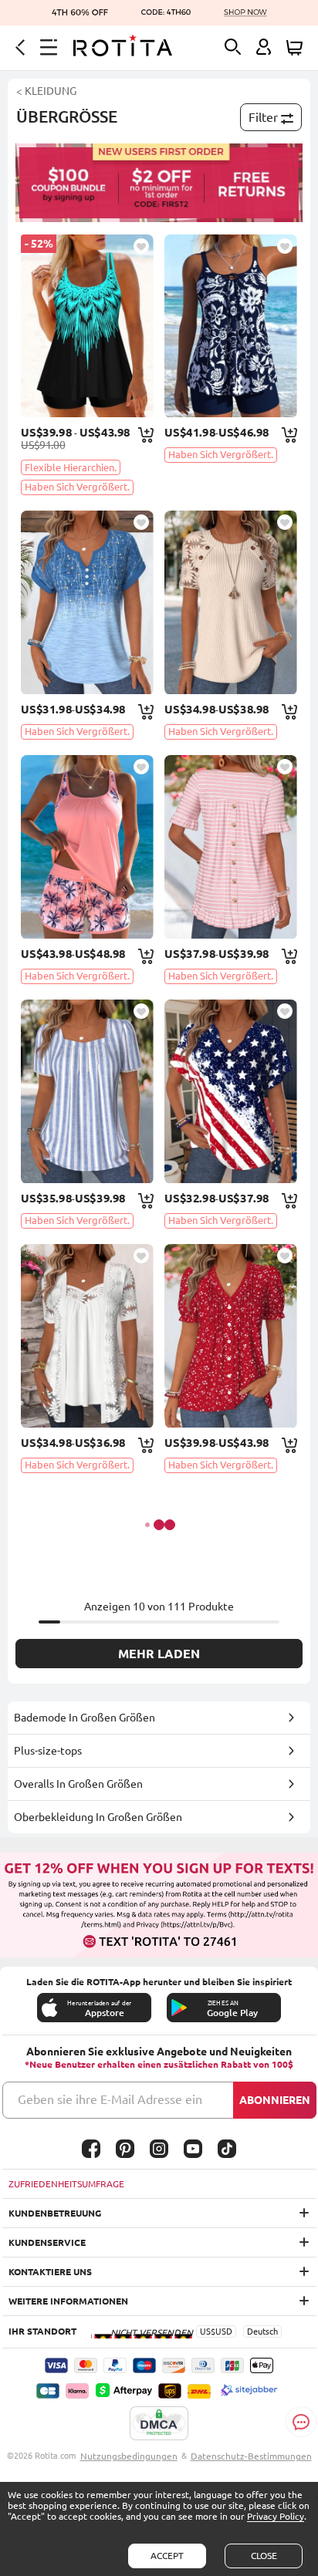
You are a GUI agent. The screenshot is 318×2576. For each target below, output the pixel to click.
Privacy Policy (276, 2516)
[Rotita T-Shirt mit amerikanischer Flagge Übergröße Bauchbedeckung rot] (230, 1091)
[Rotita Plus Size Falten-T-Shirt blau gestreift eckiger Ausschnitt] (87, 1091)
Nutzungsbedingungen (129, 2456)
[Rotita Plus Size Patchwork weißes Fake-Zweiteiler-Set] (87, 1336)
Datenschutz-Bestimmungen (251, 2456)
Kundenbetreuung (55, 2213)
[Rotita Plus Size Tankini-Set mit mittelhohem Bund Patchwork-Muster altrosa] (87, 847)
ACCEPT (167, 2556)
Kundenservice (47, 2242)
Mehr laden (159, 1654)
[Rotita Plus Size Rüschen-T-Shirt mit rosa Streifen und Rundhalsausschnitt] (230, 847)
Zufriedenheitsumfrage (66, 2184)
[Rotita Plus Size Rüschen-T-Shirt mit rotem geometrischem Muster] (230, 1336)
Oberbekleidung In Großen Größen (98, 1817)
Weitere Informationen (68, 2301)
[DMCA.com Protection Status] (159, 2424)
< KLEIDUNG (46, 91)
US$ (208, 2332)
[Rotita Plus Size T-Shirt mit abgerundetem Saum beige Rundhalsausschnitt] (230, 602)
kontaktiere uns (50, 2272)
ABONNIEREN (275, 2100)
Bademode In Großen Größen (85, 1718)
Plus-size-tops (48, 1751)
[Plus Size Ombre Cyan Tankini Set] (87, 326)
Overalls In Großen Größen (78, 1784)
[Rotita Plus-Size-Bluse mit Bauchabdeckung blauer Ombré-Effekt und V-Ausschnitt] (87, 602)
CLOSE (264, 2556)
